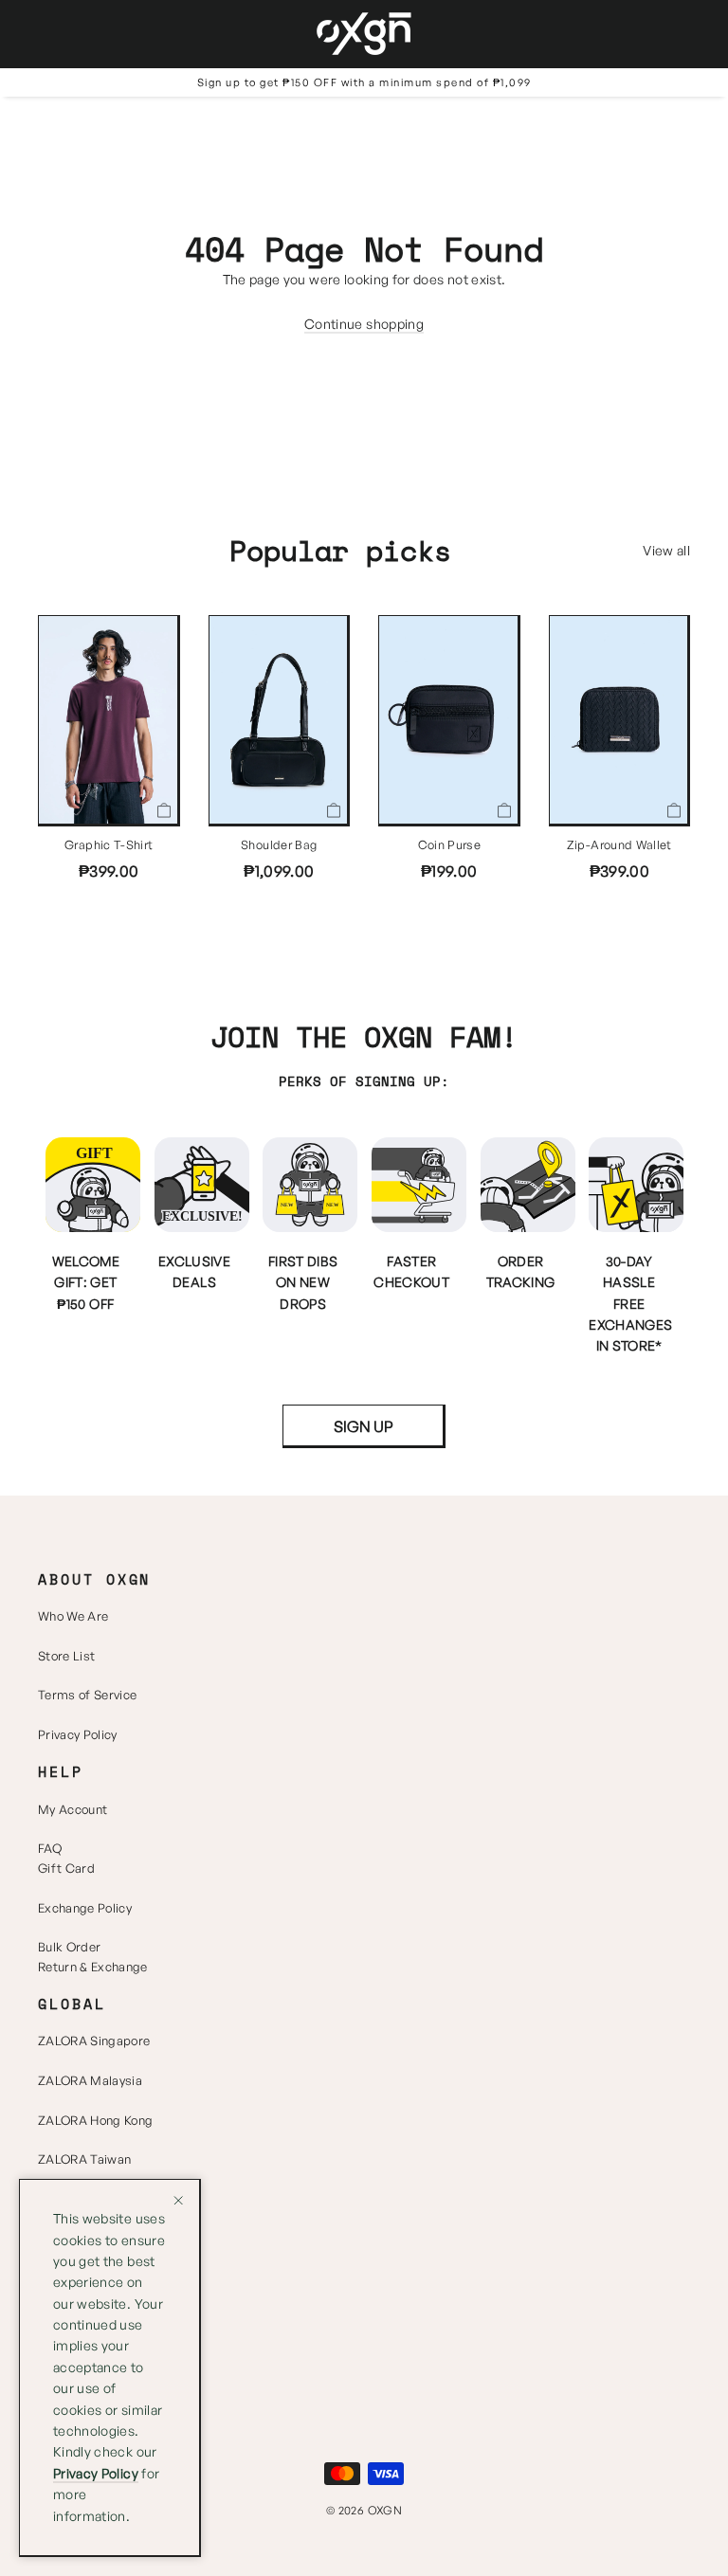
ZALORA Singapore (94, 2041)
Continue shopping (364, 324)
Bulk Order (69, 1947)
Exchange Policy (85, 1908)
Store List (66, 1656)
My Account (73, 1809)
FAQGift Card (66, 1858)
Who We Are (73, 1616)
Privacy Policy (78, 1734)
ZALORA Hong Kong (95, 2120)
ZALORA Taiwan (84, 2159)
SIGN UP (364, 1426)
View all (666, 550)
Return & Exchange (93, 1967)
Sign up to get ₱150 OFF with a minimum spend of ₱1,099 (364, 82)
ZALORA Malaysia (90, 2080)
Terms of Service (87, 1695)
